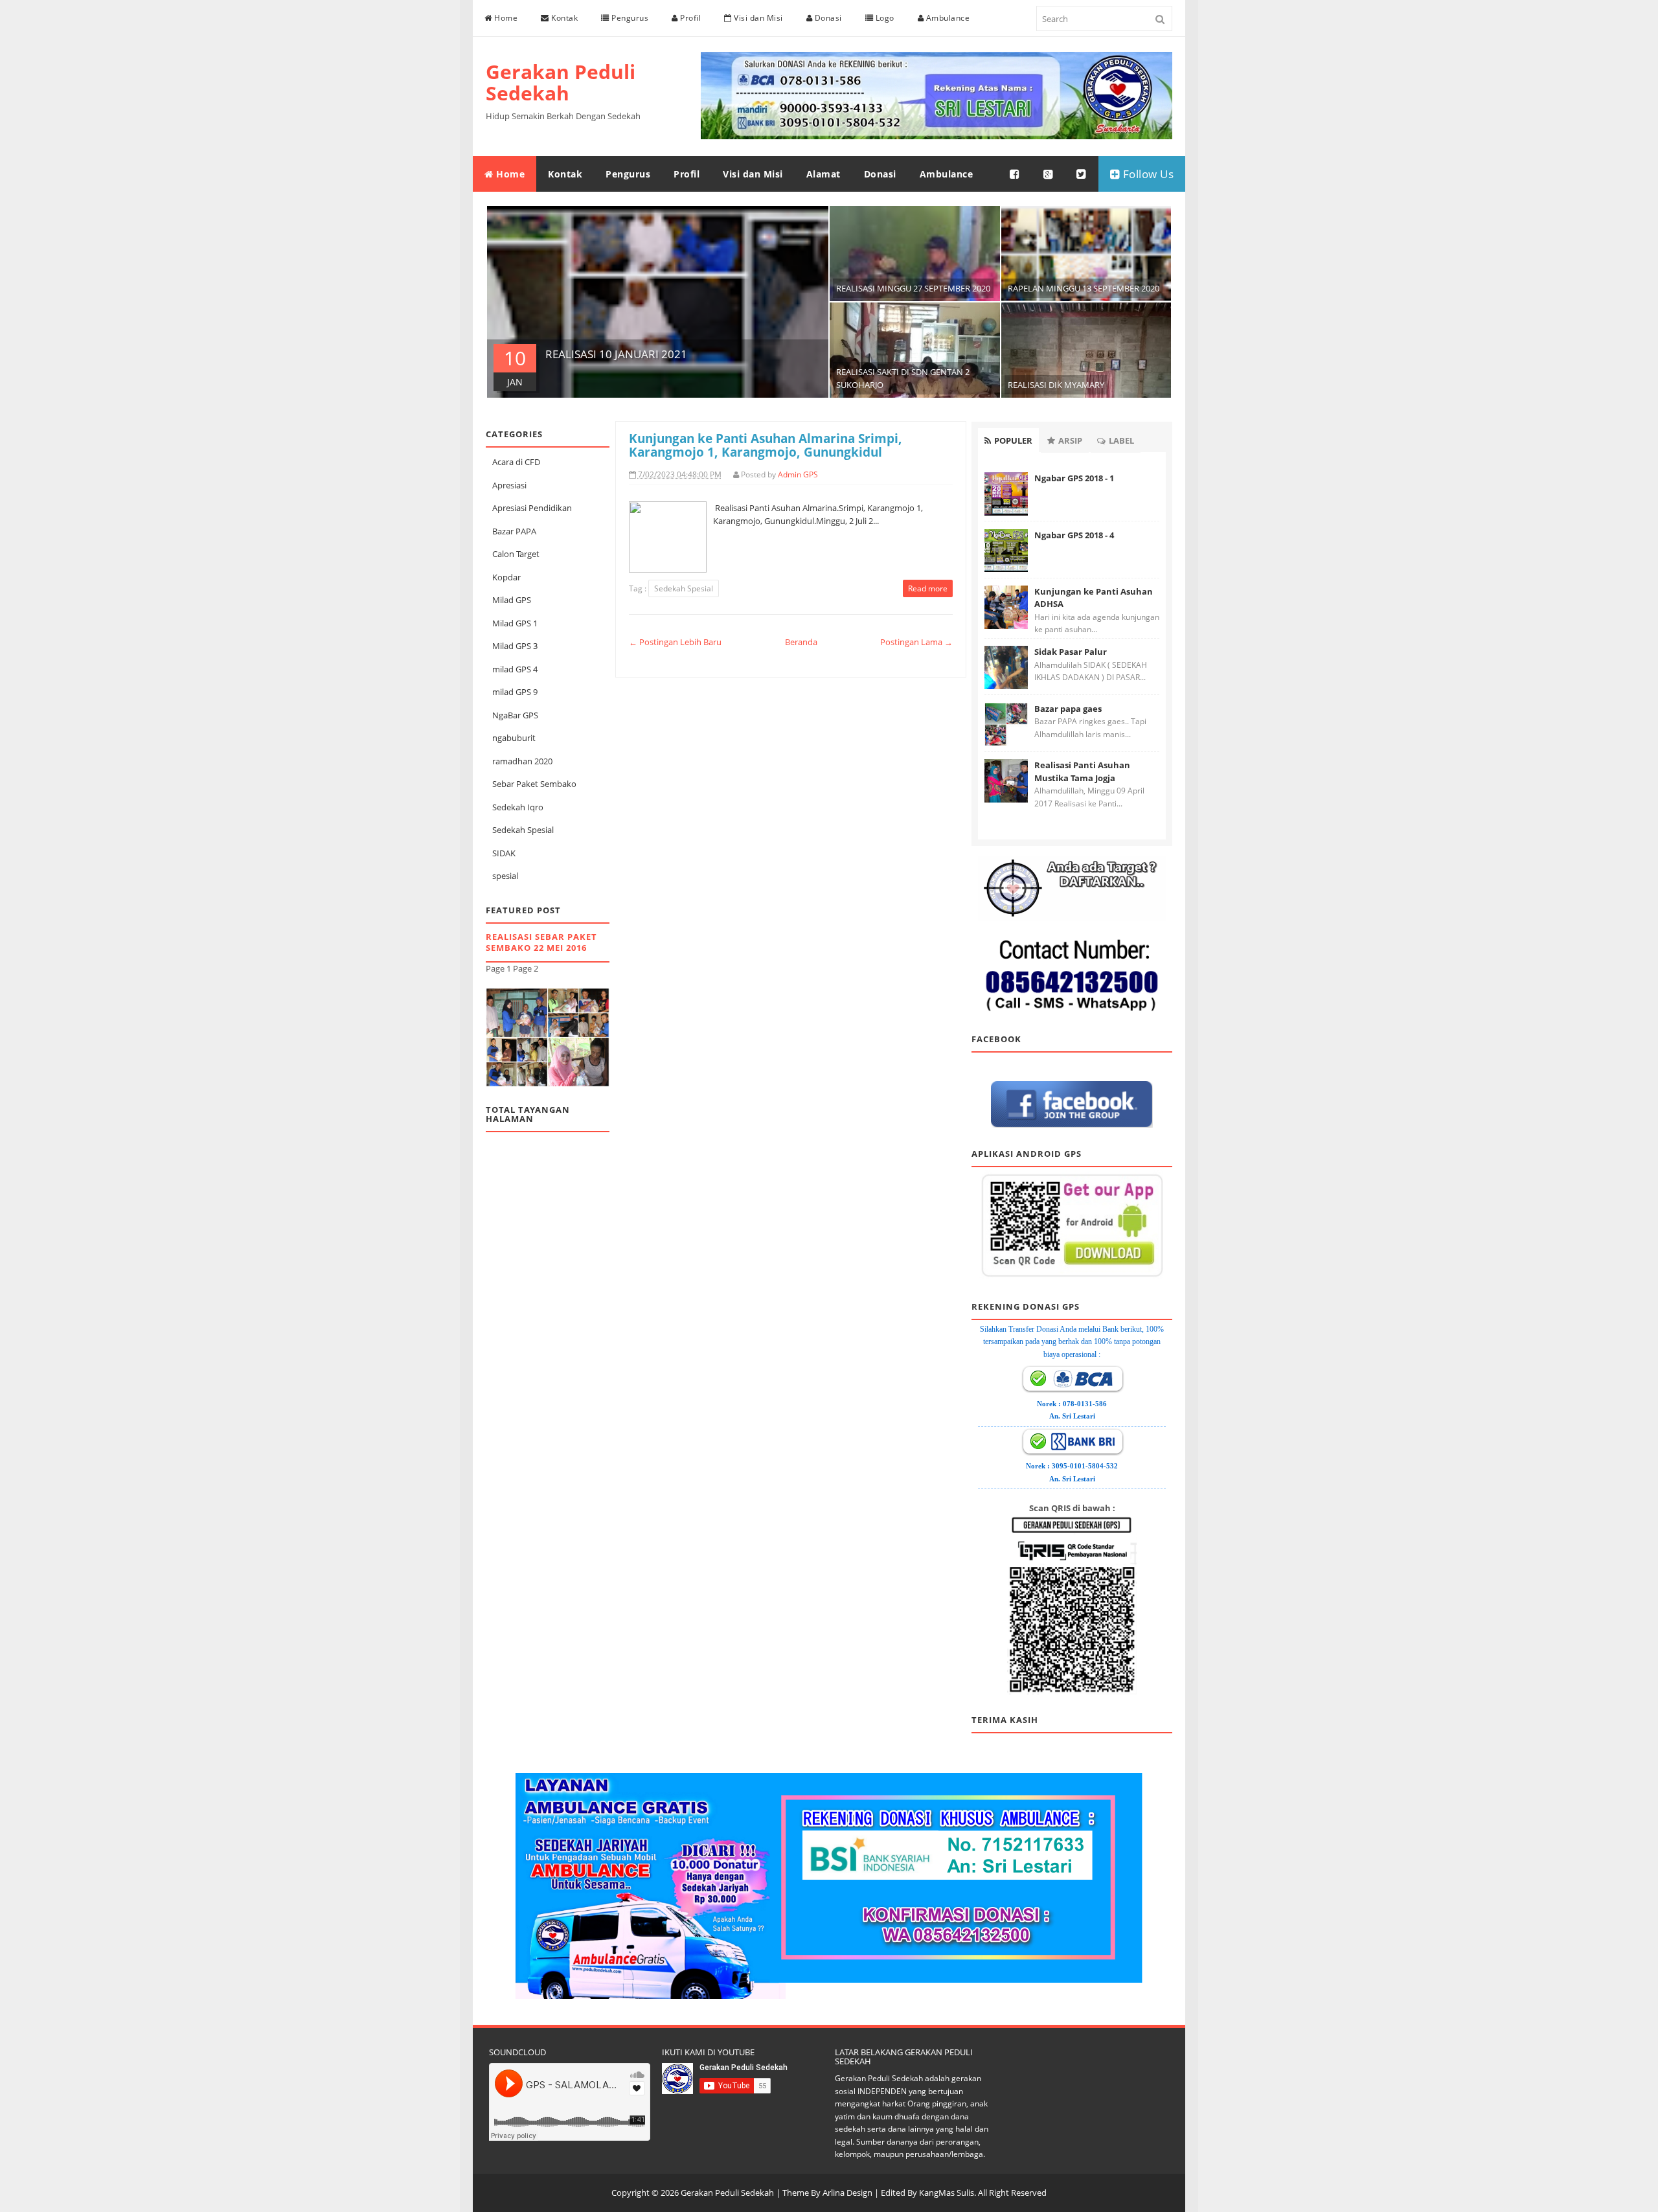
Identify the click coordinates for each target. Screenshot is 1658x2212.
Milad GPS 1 (515, 623)
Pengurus (629, 18)
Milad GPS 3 (515, 646)
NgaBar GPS (515, 715)
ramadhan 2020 (522, 761)
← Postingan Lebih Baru (675, 642)
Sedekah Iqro (518, 807)
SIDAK (504, 853)
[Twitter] (1082, 174)
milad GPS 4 (515, 669)
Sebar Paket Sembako (534, 784)
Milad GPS (512, 600)
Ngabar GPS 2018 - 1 (1074, 478)
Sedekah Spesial (523, 830)
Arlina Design (847, 2193)
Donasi (827, 18)
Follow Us (1147, 174)
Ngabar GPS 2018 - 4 (1074, 535)
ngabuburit (514, 738)
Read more (928, 588)
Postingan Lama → (916, 642)
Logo (884, 18)
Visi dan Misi (757, 18)
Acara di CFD (516, 462)
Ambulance (947, 18)
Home (505, 18)
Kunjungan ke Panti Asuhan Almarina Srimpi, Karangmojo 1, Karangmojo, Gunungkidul (766, 445)
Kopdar (506, 577)
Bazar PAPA (514, 531)
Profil (690, 18)
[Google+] (1049, 174)
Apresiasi (509, 485)
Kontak (564, 18)
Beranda (801, 642)
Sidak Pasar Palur (1071, 652)
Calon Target (516, 554)
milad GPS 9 (515, 692)
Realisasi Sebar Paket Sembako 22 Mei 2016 (541, 942)
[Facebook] (1015, 174)
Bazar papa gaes (1068, 709)
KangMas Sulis (947, 2193)
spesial (505, 876)
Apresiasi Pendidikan (532, 508)
